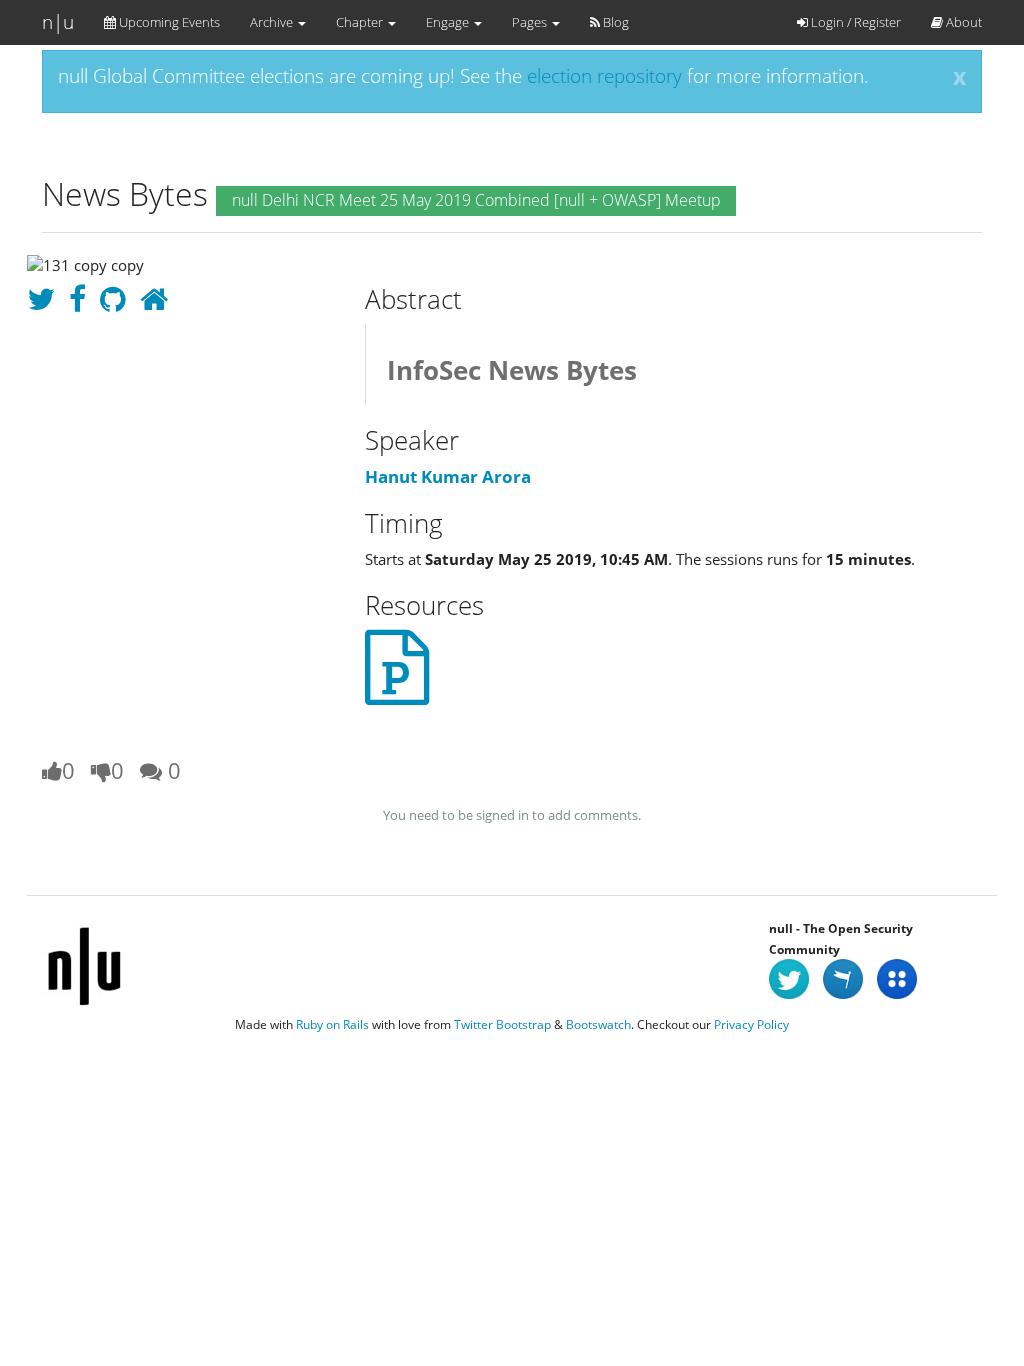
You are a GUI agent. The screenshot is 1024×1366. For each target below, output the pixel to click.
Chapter (361, 22)
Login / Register (854, 22)
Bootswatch (598, 1024)
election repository (604, 76)
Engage (449, 22)
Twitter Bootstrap (502, 1024)
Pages (531, 22)
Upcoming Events (168, 22)
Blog (614, 22)
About (962, 22)
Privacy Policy (751, 1024)
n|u (58, 22)
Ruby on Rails (332, 1024)
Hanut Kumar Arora (448, 476)
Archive (273, 22)
